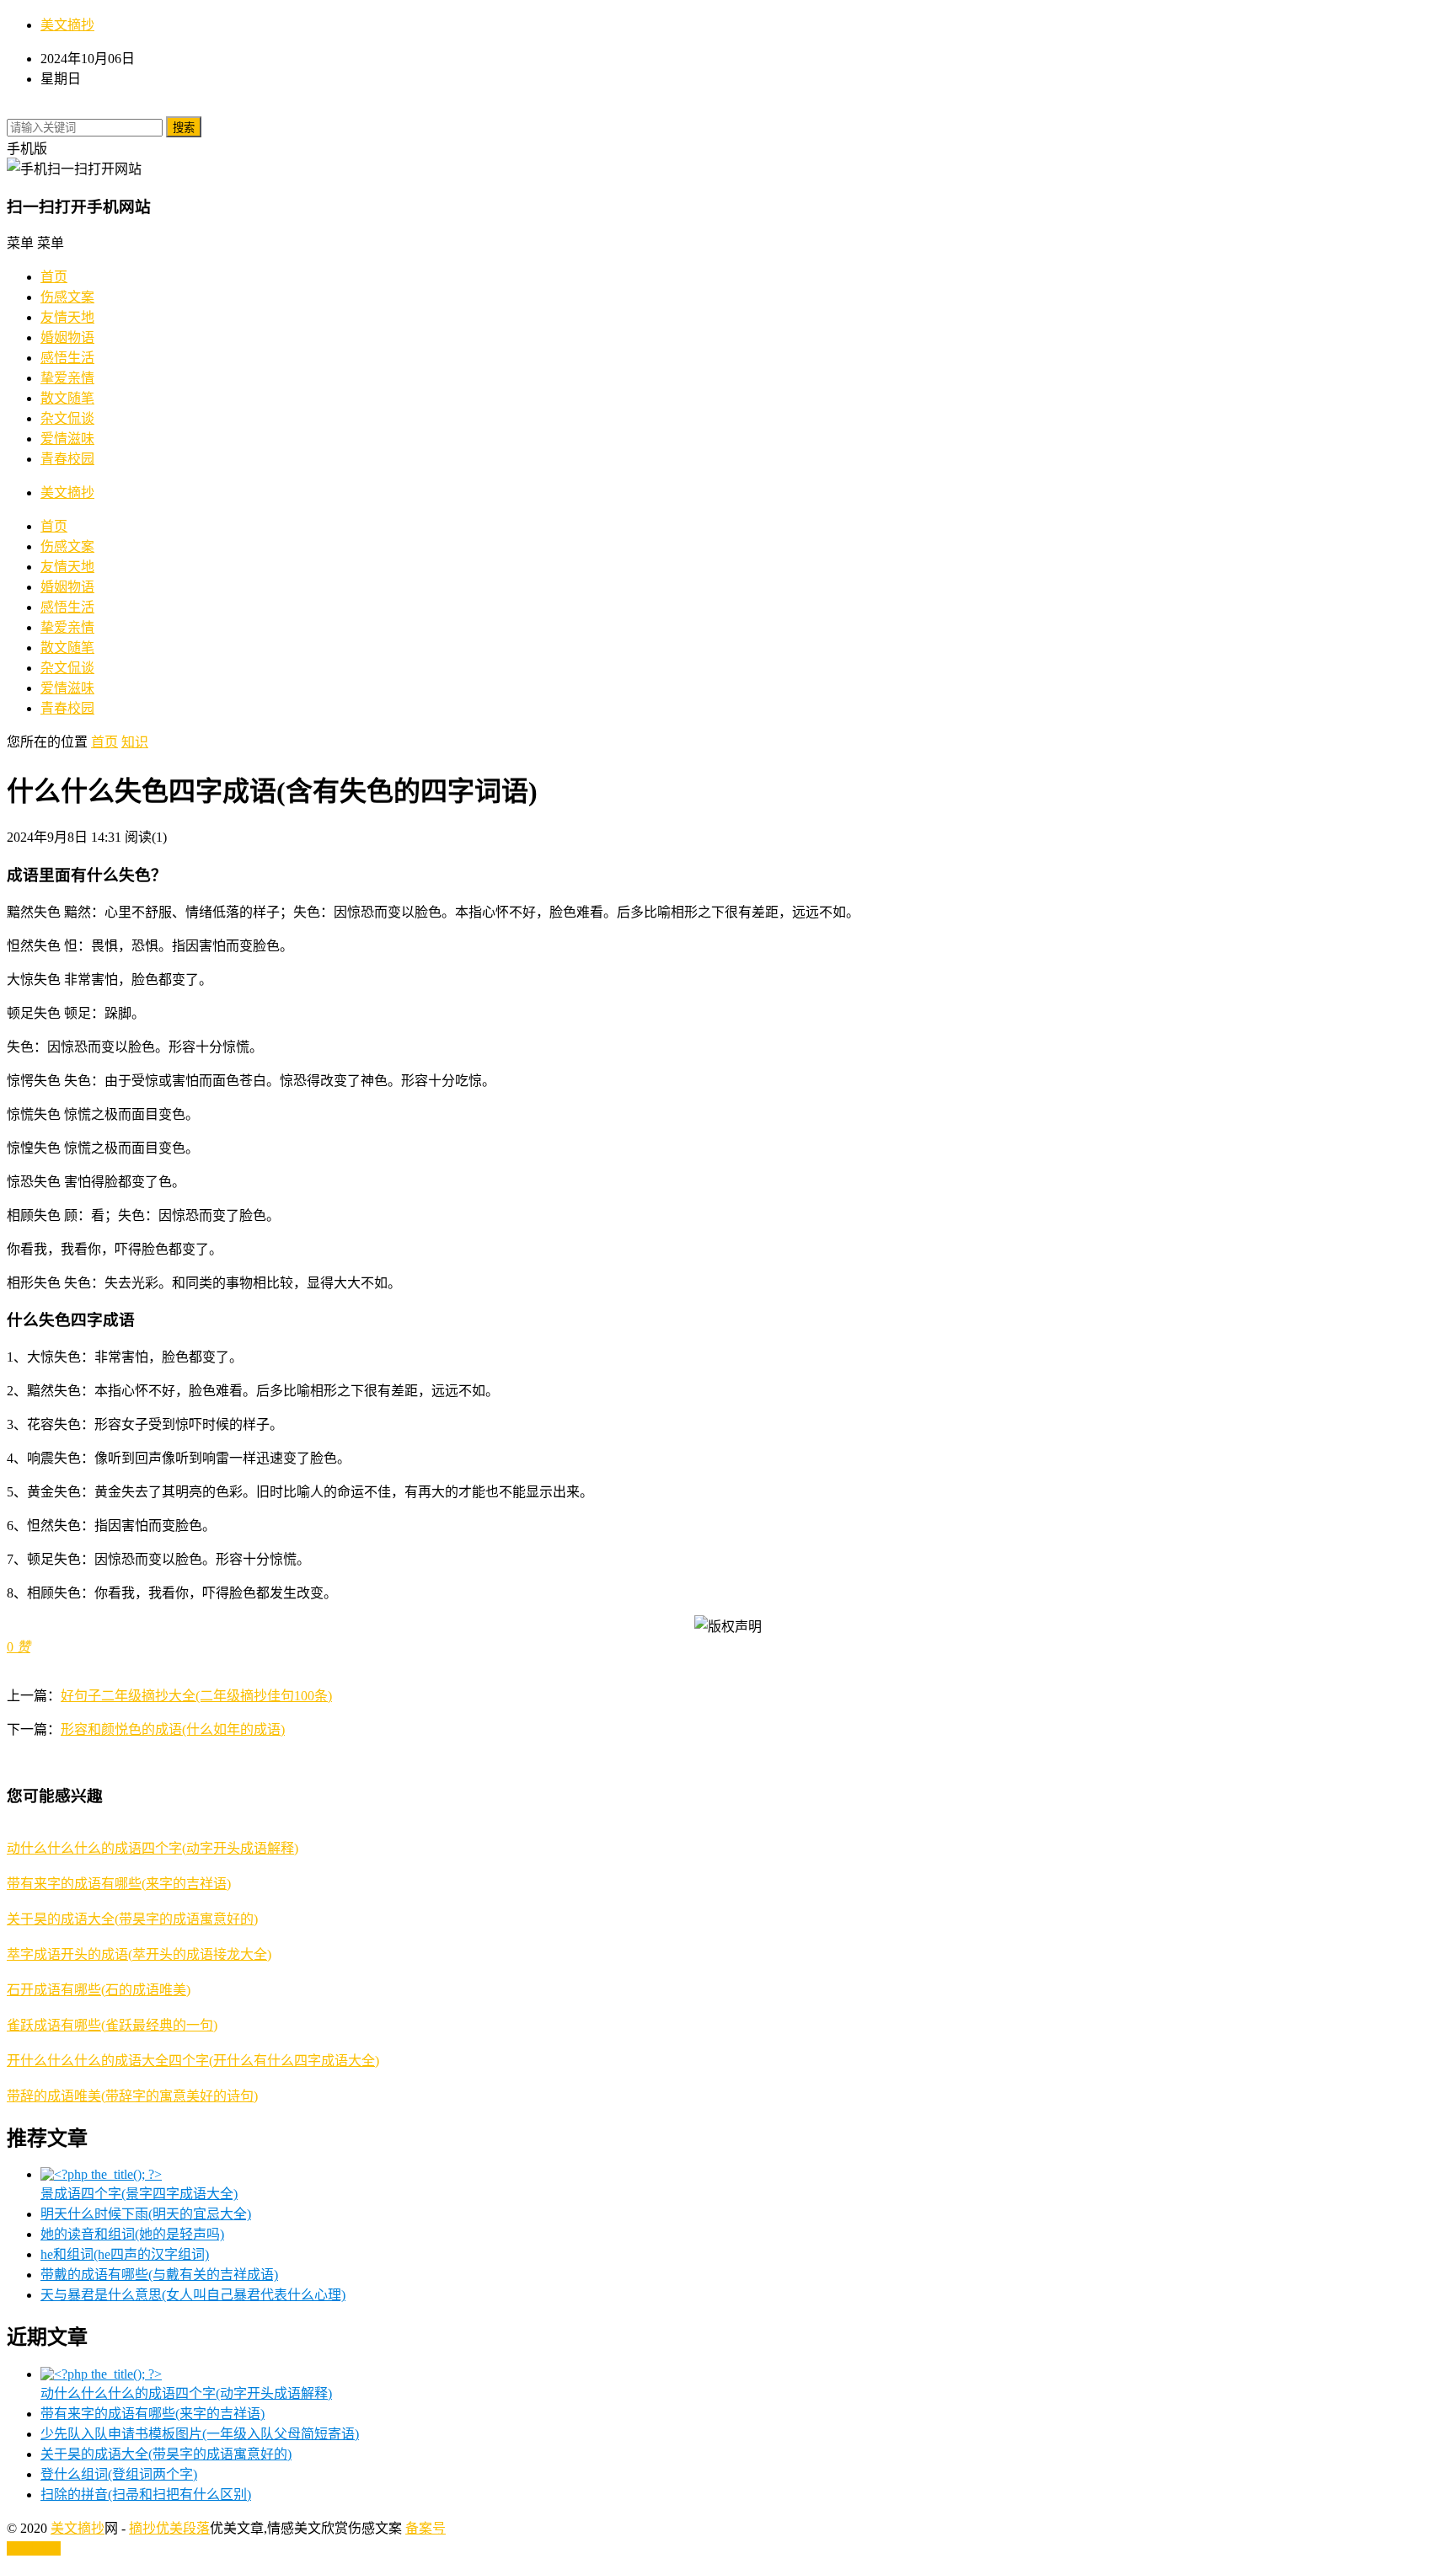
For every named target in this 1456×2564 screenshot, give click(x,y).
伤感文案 (67, 297)
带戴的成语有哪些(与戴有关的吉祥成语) (159, 2275)
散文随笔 (67, 398)
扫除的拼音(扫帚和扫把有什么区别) (146, 2494)
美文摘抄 (67, 25)
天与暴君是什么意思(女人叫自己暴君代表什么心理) (193, 2295)
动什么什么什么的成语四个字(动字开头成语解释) (153, 1848)
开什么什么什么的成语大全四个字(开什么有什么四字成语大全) (193, 2061)
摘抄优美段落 (169, 2528)
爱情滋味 (67, 439)
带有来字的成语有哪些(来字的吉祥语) (119, 1884)
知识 (135, 742)
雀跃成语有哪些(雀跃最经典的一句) (112, 2025)
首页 (54, 277)
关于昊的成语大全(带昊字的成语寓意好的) (132, 1919)
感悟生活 (67, 358)
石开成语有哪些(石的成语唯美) (99, 1990)
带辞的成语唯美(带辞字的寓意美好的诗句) (132, 2096)
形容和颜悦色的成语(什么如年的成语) (173, 1729)
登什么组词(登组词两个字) (119, 2474)
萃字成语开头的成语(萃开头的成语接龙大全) (139, 1954)
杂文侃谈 (67, 418)
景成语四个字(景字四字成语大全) (139, 2194)
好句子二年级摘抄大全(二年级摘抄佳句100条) (196, 1696)
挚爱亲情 (67, 378)
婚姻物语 (67, 337)
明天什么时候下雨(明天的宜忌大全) (146, 2214)
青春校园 (67, 459)
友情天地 (67, 317)
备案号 (426, 2528)
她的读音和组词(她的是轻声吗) (132, 2234)
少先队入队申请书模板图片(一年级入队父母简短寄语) (200, 2434)
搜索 (184, 128)
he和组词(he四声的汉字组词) (125, 2254)
